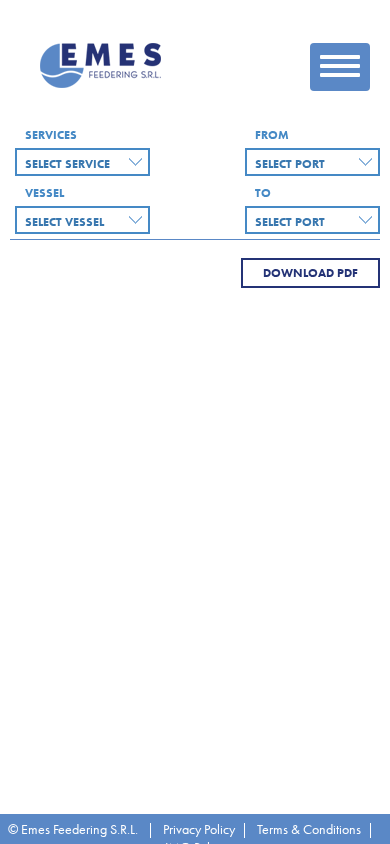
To (263, 193)
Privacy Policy (199, 829)
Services (51, 135)
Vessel (44, 193)
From (272, 135)
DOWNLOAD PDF (310, 273)
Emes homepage (103, 65)
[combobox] (82, 162)
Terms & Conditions (309, 829)
